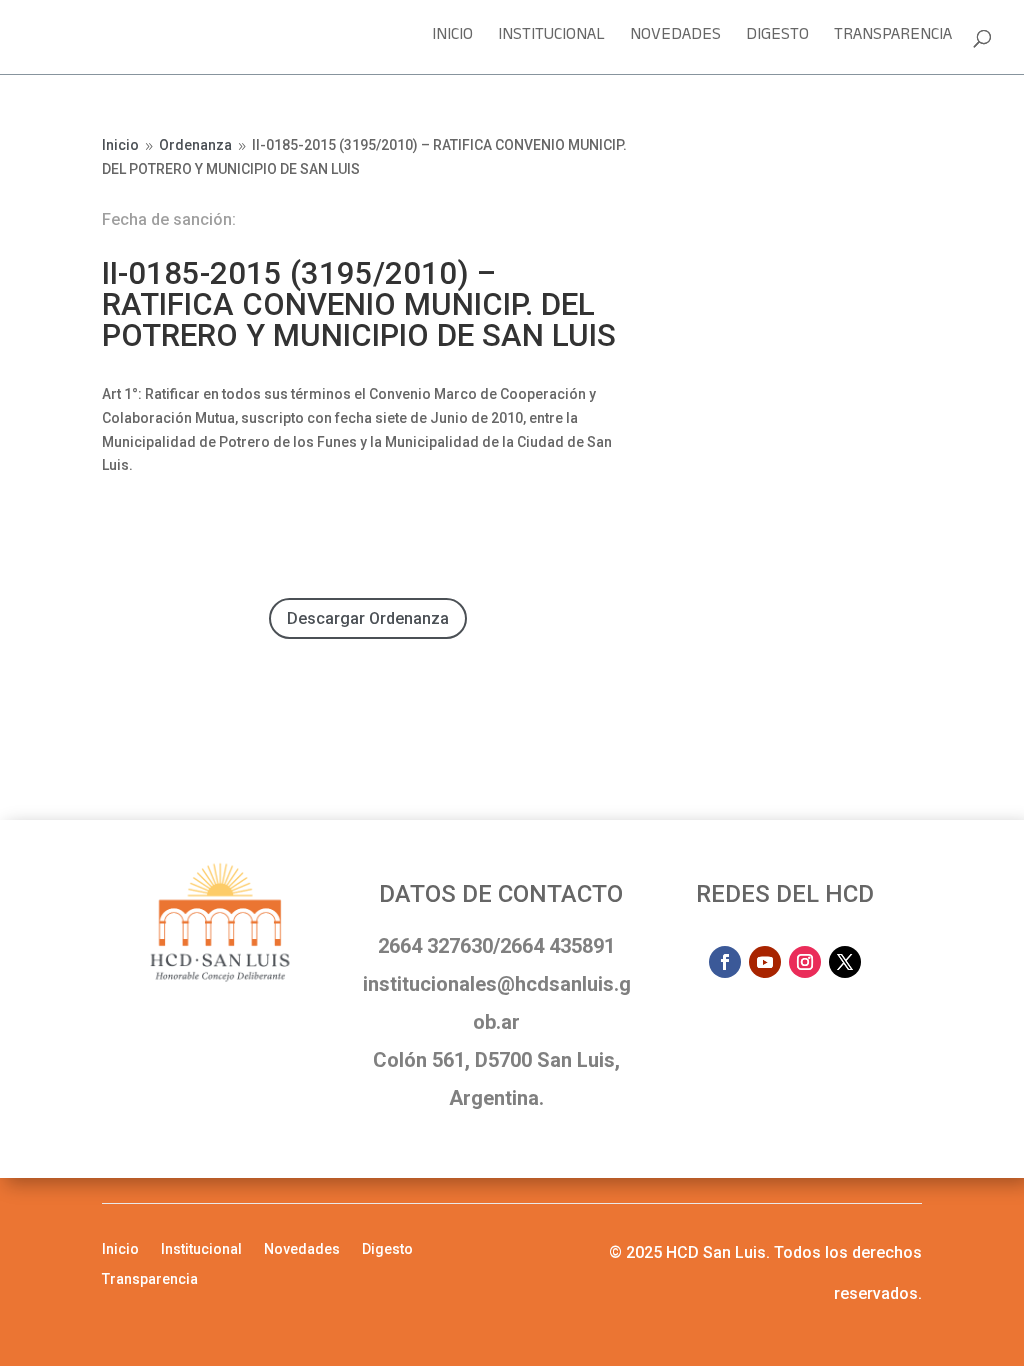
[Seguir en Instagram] (805, 962)
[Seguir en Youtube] (765, 962)
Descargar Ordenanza (368, 618)
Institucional (551, 40)
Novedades (675, 40)
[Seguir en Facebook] (725, 962)
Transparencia (893, 40)
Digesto (777, 40)
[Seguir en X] (845, 962)
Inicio (452, 40)
